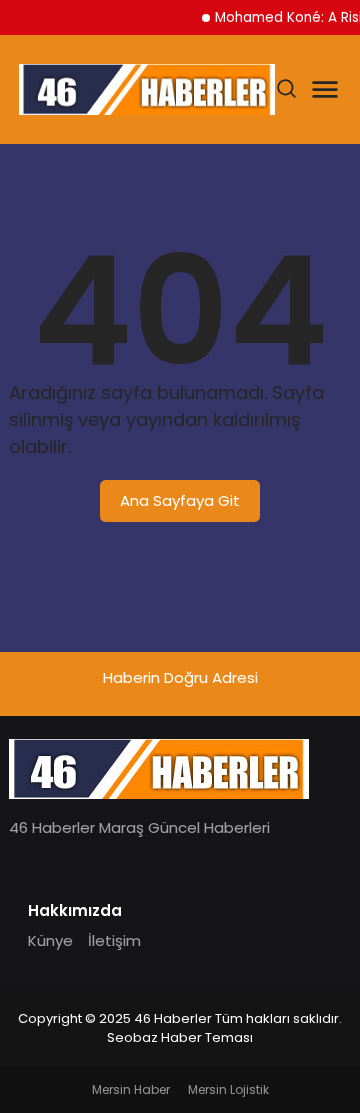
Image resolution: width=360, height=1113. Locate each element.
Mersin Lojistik (228, 1089)
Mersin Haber (131, 1089)
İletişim (114, 940)
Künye (50, 940)
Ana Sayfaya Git (180, 500)
